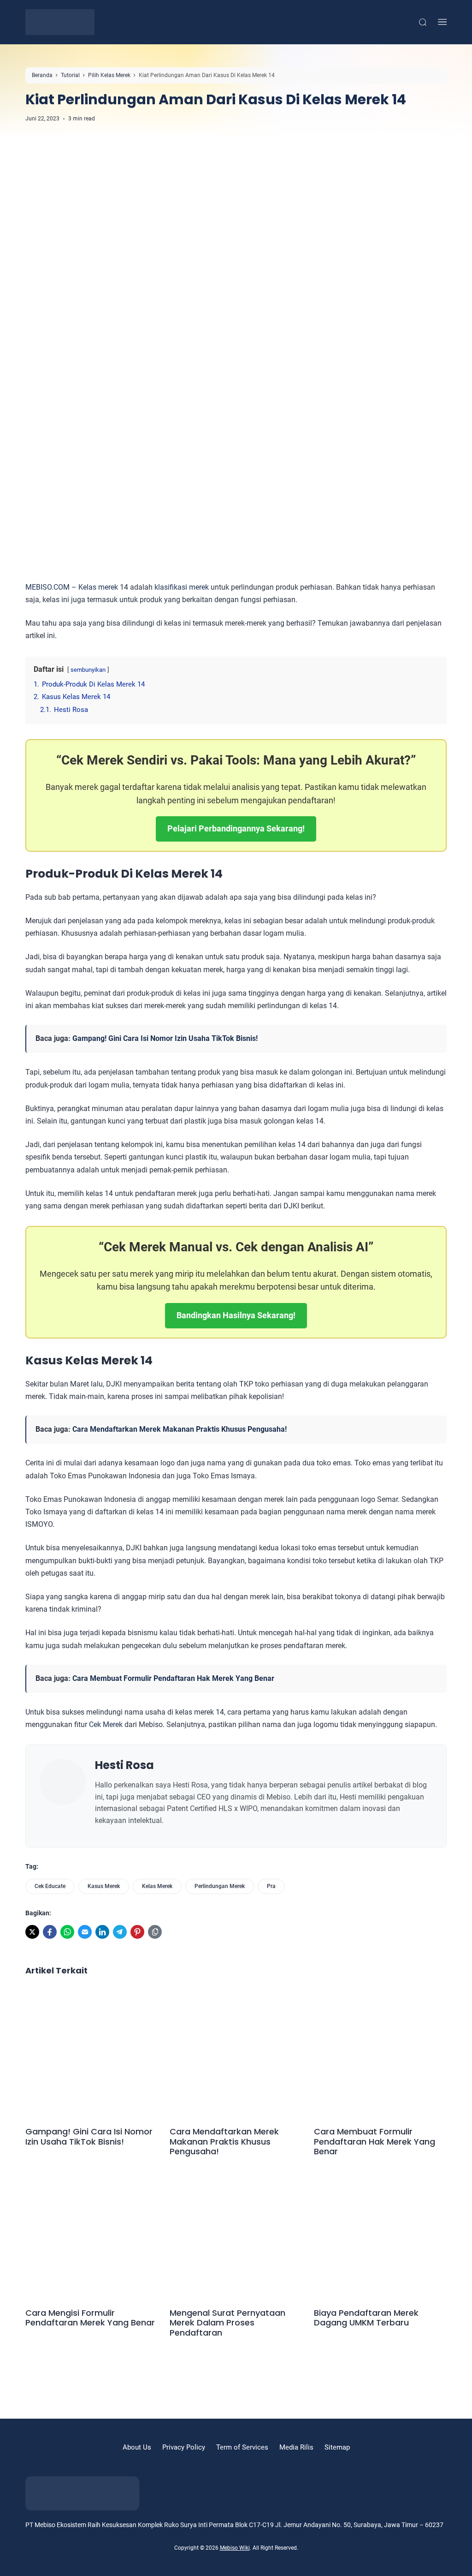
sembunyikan (88, 670)
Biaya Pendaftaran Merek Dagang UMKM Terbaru (366, 2318)
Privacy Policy (184, 2447)
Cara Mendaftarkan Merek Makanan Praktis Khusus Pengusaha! (180, 1429)
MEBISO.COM (47, 587)
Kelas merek (98, 587)
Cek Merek (106, 1724)
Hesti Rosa (124, 1765)
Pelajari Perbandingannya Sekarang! (236, 828)
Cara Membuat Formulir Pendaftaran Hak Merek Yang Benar (173, 1678)
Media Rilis (296, 2447)
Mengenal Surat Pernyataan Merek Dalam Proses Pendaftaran (227, 2323)
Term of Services (242, 2447)
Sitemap (337, 2447)
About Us (137, 2447)
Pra (271, 1886)
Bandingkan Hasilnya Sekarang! (236, 1315)
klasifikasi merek (182, 587)
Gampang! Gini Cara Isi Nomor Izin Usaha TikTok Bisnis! (165, 1038)
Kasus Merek (104, 1886)
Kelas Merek (157, 1886)
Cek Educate (50, 1886)
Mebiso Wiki (235, 2548)
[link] (32, 1932)
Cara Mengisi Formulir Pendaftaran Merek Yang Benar (90, 2318)
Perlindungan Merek (220, 1886)
